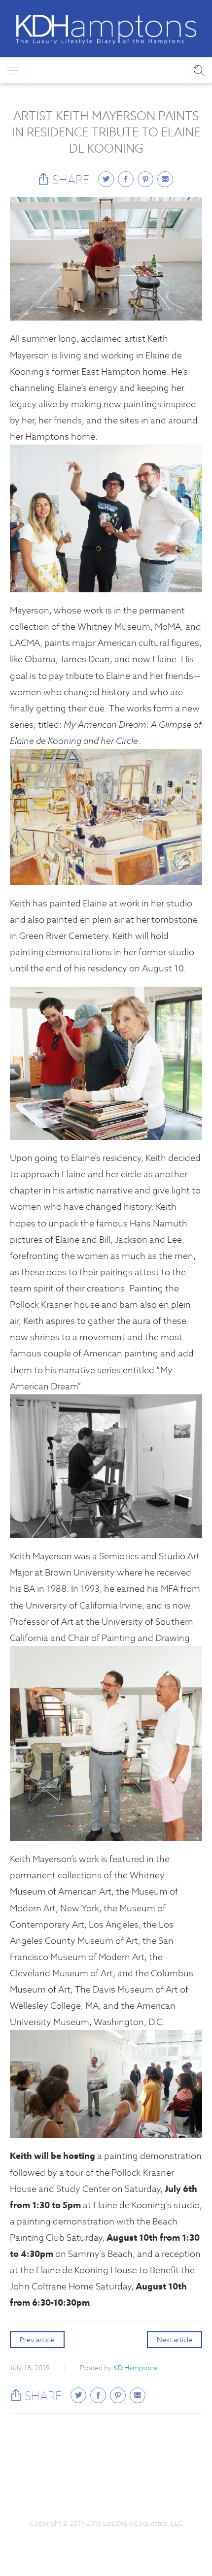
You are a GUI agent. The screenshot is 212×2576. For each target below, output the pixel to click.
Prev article (37, 2340)
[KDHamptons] (106, 30)
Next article (175, 2340)
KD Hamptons (135, 2368)
